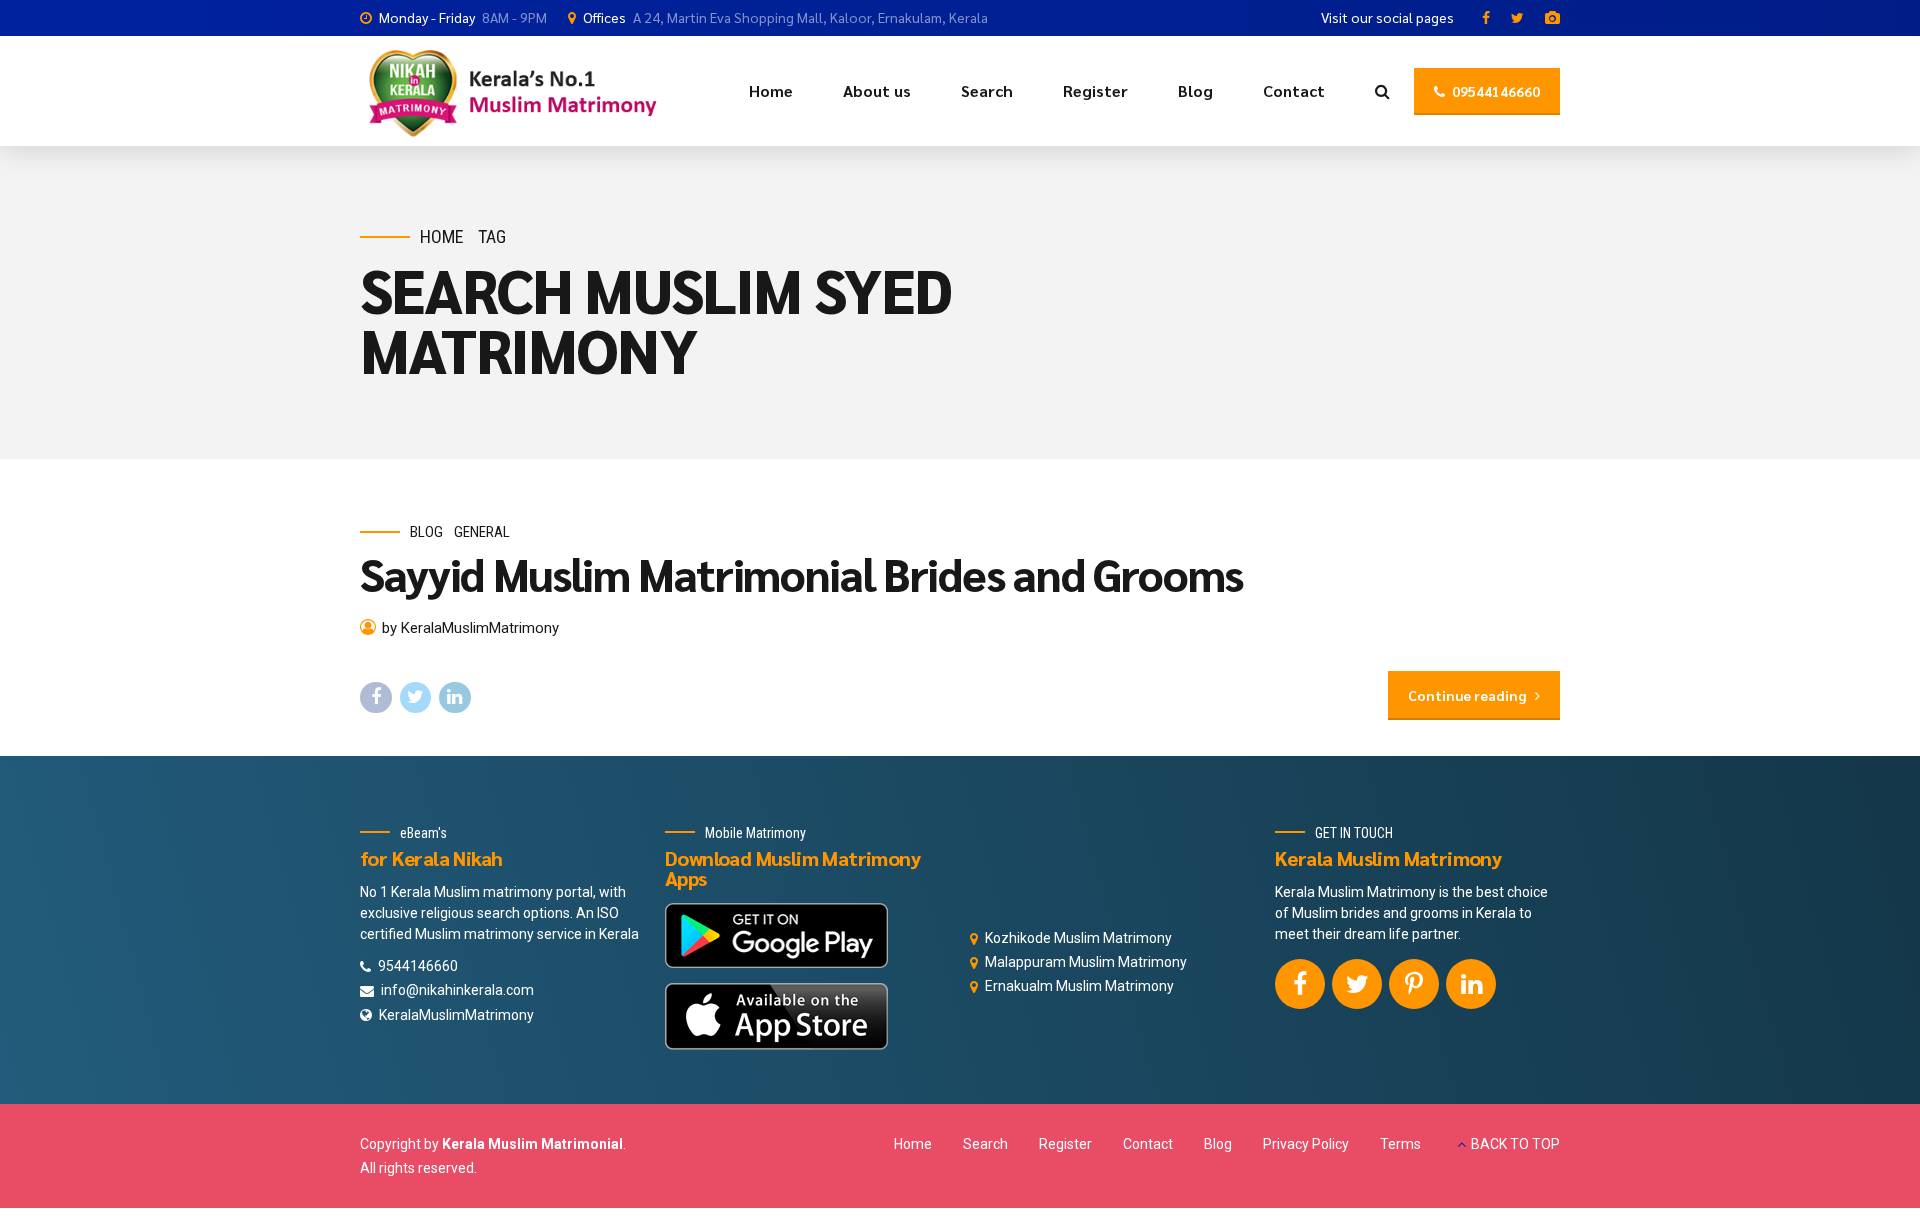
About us (877, 90)
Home (771, 90)
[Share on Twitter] (416, 698)
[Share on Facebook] (376, 698)
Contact (1294, 90)
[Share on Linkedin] (455, 698)
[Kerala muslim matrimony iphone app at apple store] (776, 1016)
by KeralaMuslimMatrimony (470, 628)
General (482, 532)
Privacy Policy (1306, 1144)
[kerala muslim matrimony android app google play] (776, 935)
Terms (1400, 1144)
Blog (1195, 90)
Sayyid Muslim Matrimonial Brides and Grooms (801, 573)
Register (1095, 90)
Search (987, 90)
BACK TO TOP (1515, 1144)
